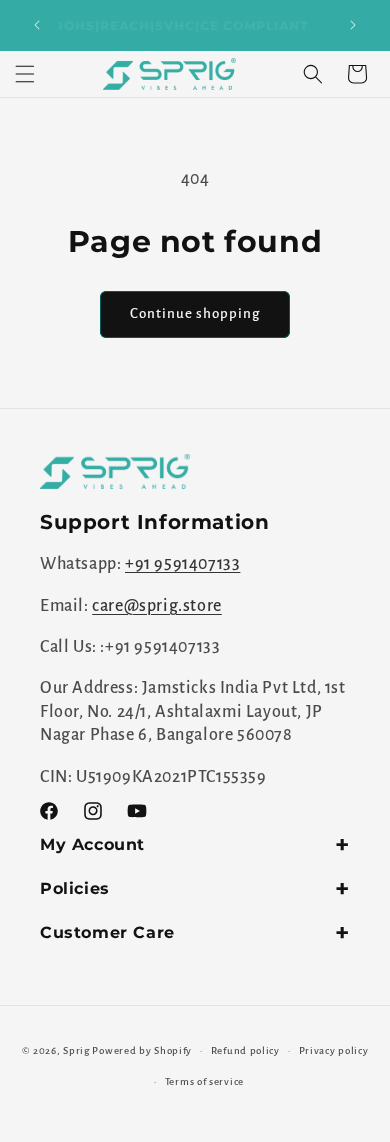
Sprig (76, 1050)
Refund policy (245, 1050)
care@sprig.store (157, 606)
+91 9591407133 (182, 564)
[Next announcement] (353, 25)
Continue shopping (195, 313)
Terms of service (204, 1081)
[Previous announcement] (37, 25)
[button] (25, 74)
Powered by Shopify (142, 1050)
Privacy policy (334, 1050)
